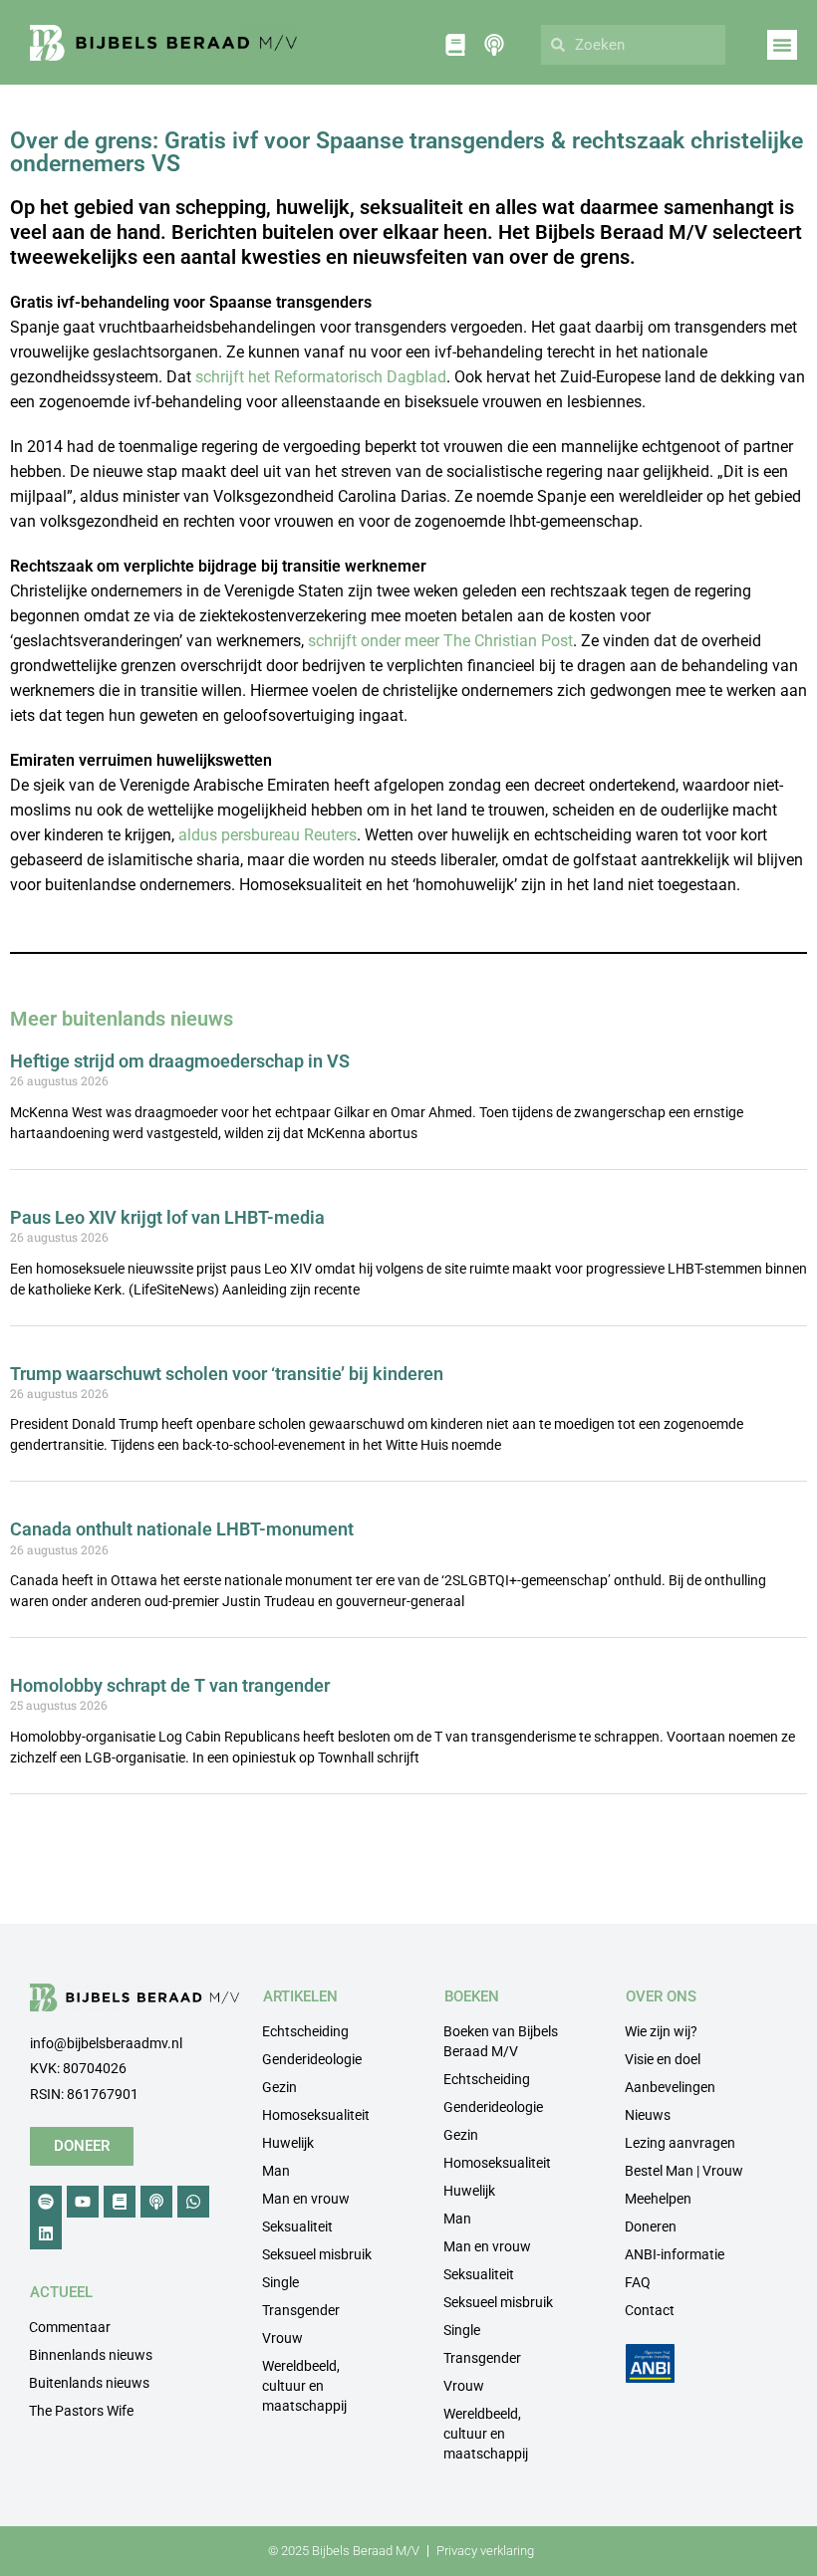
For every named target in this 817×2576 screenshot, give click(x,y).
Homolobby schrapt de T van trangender (170, 1685)
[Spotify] (46, 2202)
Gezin (279, 2087)
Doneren (651, 2226)
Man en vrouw (306, 2199)
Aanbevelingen (670, 2087)
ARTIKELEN (300, 1996)
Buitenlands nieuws (89, 2383)
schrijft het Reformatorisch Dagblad (321, 377)
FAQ (638, 2282)
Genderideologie (312, 2059)
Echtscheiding (305, 2031)
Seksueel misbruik (317, 2254)
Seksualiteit (297, 2226)
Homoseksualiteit (316, 2115)
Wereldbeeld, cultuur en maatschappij (304, 2386)
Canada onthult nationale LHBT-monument (182, 1529)
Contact (650, 2310)
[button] (782, 45)
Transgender (301, 2310)
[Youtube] (83, 2202)
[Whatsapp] (193, 2202)
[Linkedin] (46, 2233)
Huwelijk (288, 2143)
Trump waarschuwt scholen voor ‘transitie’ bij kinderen (227, 1374)
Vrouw (282, 2338)
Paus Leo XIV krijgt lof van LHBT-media (167, 1217)
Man (276, 2171)
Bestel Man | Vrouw (684, 2171)
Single (280, 2282)
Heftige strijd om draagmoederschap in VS (180, 1061)
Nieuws (648, 2115)
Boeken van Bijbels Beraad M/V (501, 2041)
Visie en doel (663, 2059)
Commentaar (70, 2327)
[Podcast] (156, 2202)
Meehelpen (658, 2199)
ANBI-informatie (675, 2254)
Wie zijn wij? (661, 2031)
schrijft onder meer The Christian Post (440, 641)
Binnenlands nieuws (91, 2355)
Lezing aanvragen (680, 2143)
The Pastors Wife (81, 2411)
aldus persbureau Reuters (268, 835)
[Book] (120, 2202)
